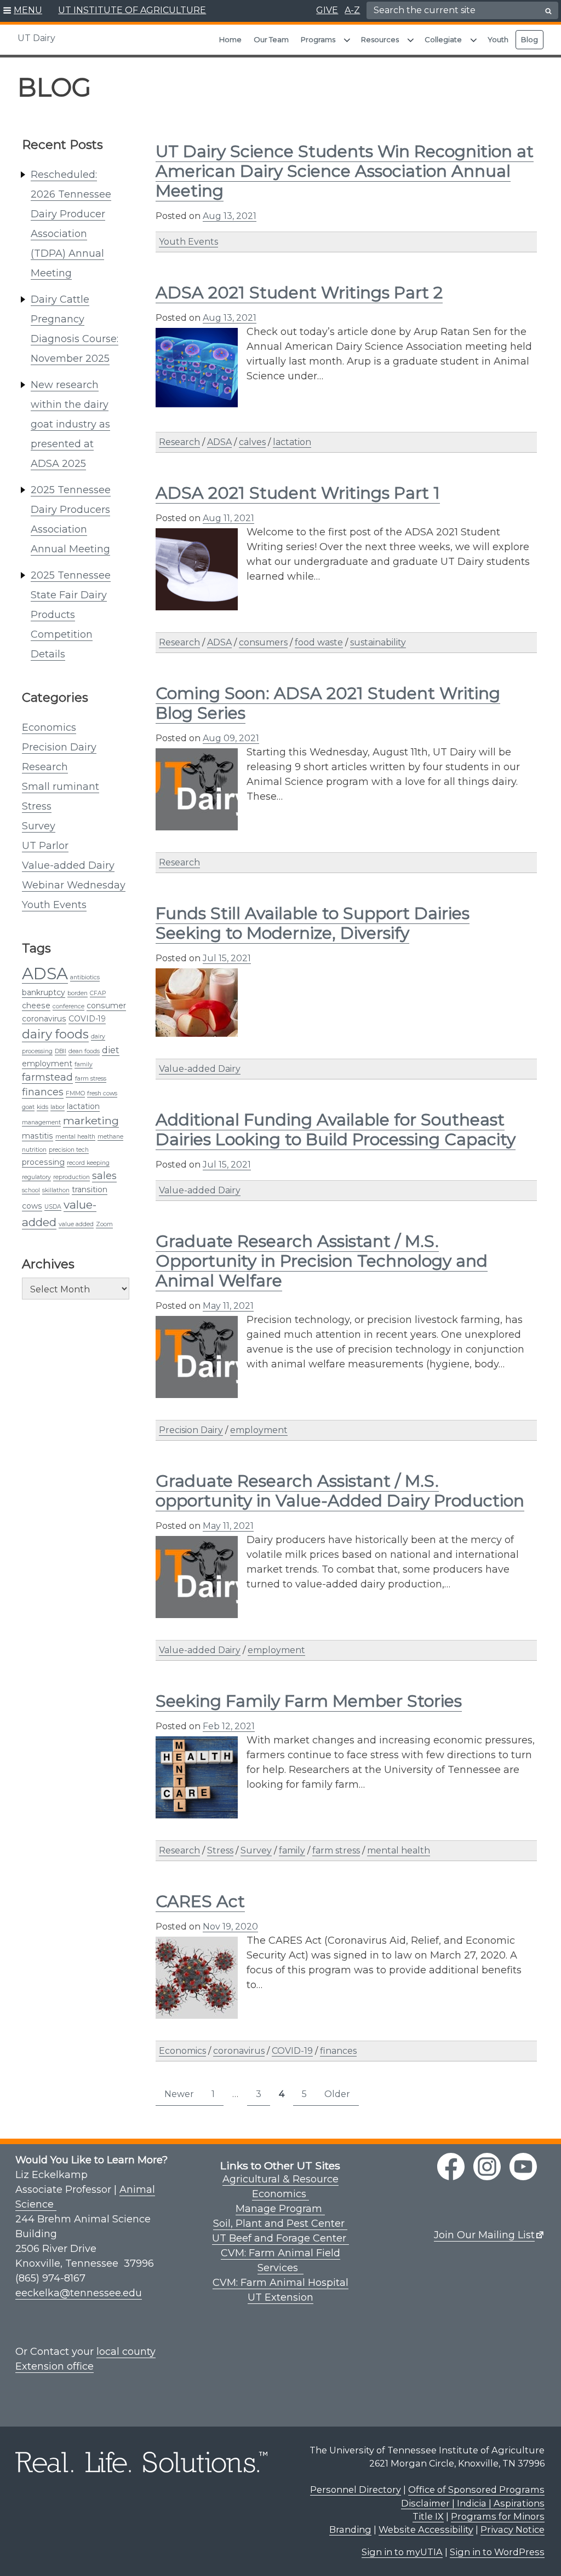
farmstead (47, 1077)
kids (42, 1107)
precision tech (69, 1150)
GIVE (327, 10)
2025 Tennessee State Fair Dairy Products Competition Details (71, 615)
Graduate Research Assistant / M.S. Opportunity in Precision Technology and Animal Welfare (322, 1261)
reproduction (71, 1177)
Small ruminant (61, 787)
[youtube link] (523, 2167)
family (84, 1064)
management (41, 1122)
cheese (36, 1006)
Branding (350, 2529)
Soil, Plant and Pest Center (280, 2223)
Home (230, 39)
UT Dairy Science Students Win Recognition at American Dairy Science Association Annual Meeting (345, 171)
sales (104, 1176)
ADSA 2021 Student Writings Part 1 (298, 493)
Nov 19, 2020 (230, 1927)
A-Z (352, 10)
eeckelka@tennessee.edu (79, 2293)
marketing (91, 1120)
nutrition (34, 1150)
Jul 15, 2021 (227, 958)
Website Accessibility (426, 2529)
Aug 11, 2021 (228, 518)
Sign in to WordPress (497, 2552)
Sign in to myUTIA (402, 2552)
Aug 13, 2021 (230, 216)
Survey (39, 826)
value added (76, 1224)
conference (68, 1006)
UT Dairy (36, 38)
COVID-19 (87, 1019)
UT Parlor (45, 846)
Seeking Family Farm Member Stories (309, 1701)
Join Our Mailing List (484, 2235)
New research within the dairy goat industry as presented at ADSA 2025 (70, 424)
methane (110, 1137)
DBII (61, 1051)
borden (78, 993)
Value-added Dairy (68, 865)
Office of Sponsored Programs (476, 2490)
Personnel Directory (356, 2490)
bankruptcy (44, 992)
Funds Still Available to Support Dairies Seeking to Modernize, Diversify (313, 923)
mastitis (38, 1136)
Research (45, 767)
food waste (319, 642)
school (31, 1190)
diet (111, 1050)
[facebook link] (451, 2167)
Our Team (271, 39)
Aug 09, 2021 (231, 738)
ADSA (45, 974)
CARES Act (200, 1901)
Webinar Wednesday (74, 885)
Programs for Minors (498, 2516)
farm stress (91, 1079)
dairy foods (55, 1034)
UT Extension (280, 2297)
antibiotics (85, 977)
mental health (75, 1137)
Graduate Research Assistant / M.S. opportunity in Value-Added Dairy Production (340, 1491)
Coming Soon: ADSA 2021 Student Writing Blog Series (328, 703)
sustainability (378, 642)
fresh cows (102, 1093)
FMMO (75, 1093)
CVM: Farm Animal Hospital (280, 2283)
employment (47, 1064)
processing (43, 1162)
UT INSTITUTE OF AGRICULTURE (132, 10)
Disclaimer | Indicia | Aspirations (473, 2503)
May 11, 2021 (228, 1306)
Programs (318, 39)
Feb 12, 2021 (229, 1726)
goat (28, 1107)
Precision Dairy (59, 747)
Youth (498, 39)
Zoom (104, 1224)
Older (337, 2094)
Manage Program (280, 2209)
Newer (179, 2094)
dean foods (84, 1051)
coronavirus (44, 1019)
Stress (37, 806)
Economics (49, 727)
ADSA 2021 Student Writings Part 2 (299, 293)
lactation (83, 1106)
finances (43, 1092)
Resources (380, 39)
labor (58, 1107)
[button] (23, 11)
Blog (529, 39)
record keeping (88, 1163)
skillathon (56, 1190)
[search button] (548, 11)
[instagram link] (487, 2167)
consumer (106, 1006)
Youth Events (54, 905)
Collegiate (443, 39)
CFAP (98, 993)
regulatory (36, 1177)
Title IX (428, 2516)
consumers (263, 642)
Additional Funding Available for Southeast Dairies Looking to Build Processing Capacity (336, 1130)
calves (252, 442)
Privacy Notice (513, 2529)
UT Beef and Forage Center (280, 2238)
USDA (53, 1207)
